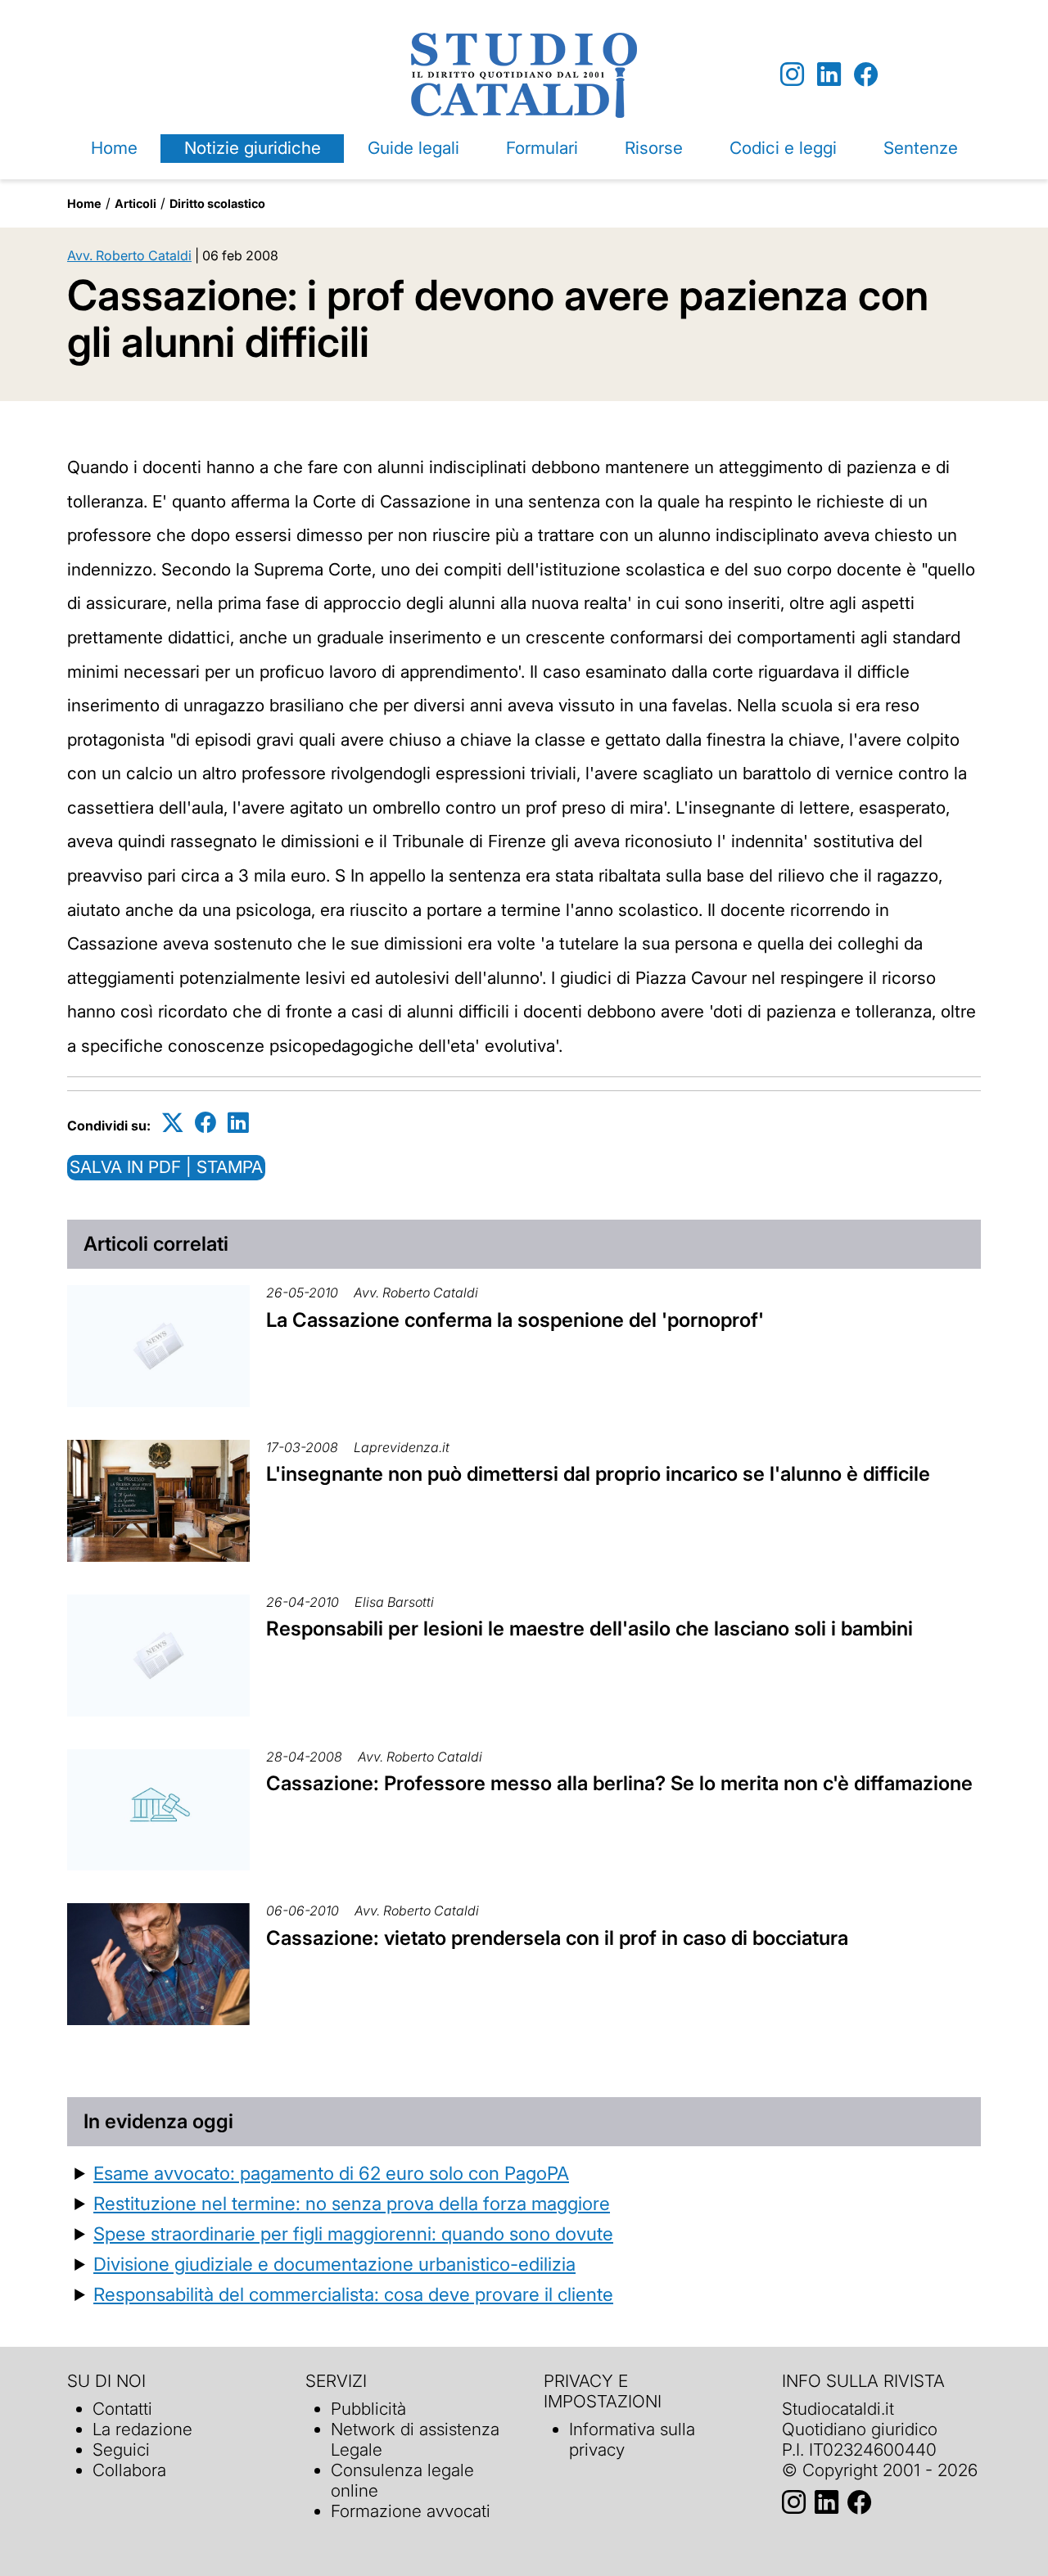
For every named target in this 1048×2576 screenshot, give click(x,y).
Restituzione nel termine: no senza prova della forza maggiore (352, 2203)
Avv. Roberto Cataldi (129, 255)
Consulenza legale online (402, 2480)
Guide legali (413, 148)
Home (114, 148)
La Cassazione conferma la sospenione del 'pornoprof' (515, 1320)
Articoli (136, 203)
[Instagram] (792, 75)
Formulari (542, 148)
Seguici (121, 2450)
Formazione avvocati (411, 2511)
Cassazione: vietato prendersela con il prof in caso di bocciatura (557, 1938)
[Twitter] (173, 1123)
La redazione (142, 2429)
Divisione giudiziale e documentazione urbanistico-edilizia (334, 2264)
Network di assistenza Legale (415, 2439)
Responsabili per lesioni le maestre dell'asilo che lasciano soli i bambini (589, 1629)
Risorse (654, 148)
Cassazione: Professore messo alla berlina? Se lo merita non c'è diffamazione (619, 1783)
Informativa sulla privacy (632, 2439)
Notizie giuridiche (253, 148)
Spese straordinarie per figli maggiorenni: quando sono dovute (353, 2233)
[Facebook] (866, 75)
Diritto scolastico (217, 203)
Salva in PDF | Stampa (166, 1167)
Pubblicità (368, 2409)
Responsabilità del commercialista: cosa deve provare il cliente (353, 2294)
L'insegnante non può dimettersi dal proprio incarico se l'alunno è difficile (598, 1474)
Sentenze (921, 148)
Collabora (129, 2470)
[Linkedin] (829, 75)
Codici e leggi (783, 148)
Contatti (122, 2409)
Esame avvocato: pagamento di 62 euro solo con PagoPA (331, 2173)
